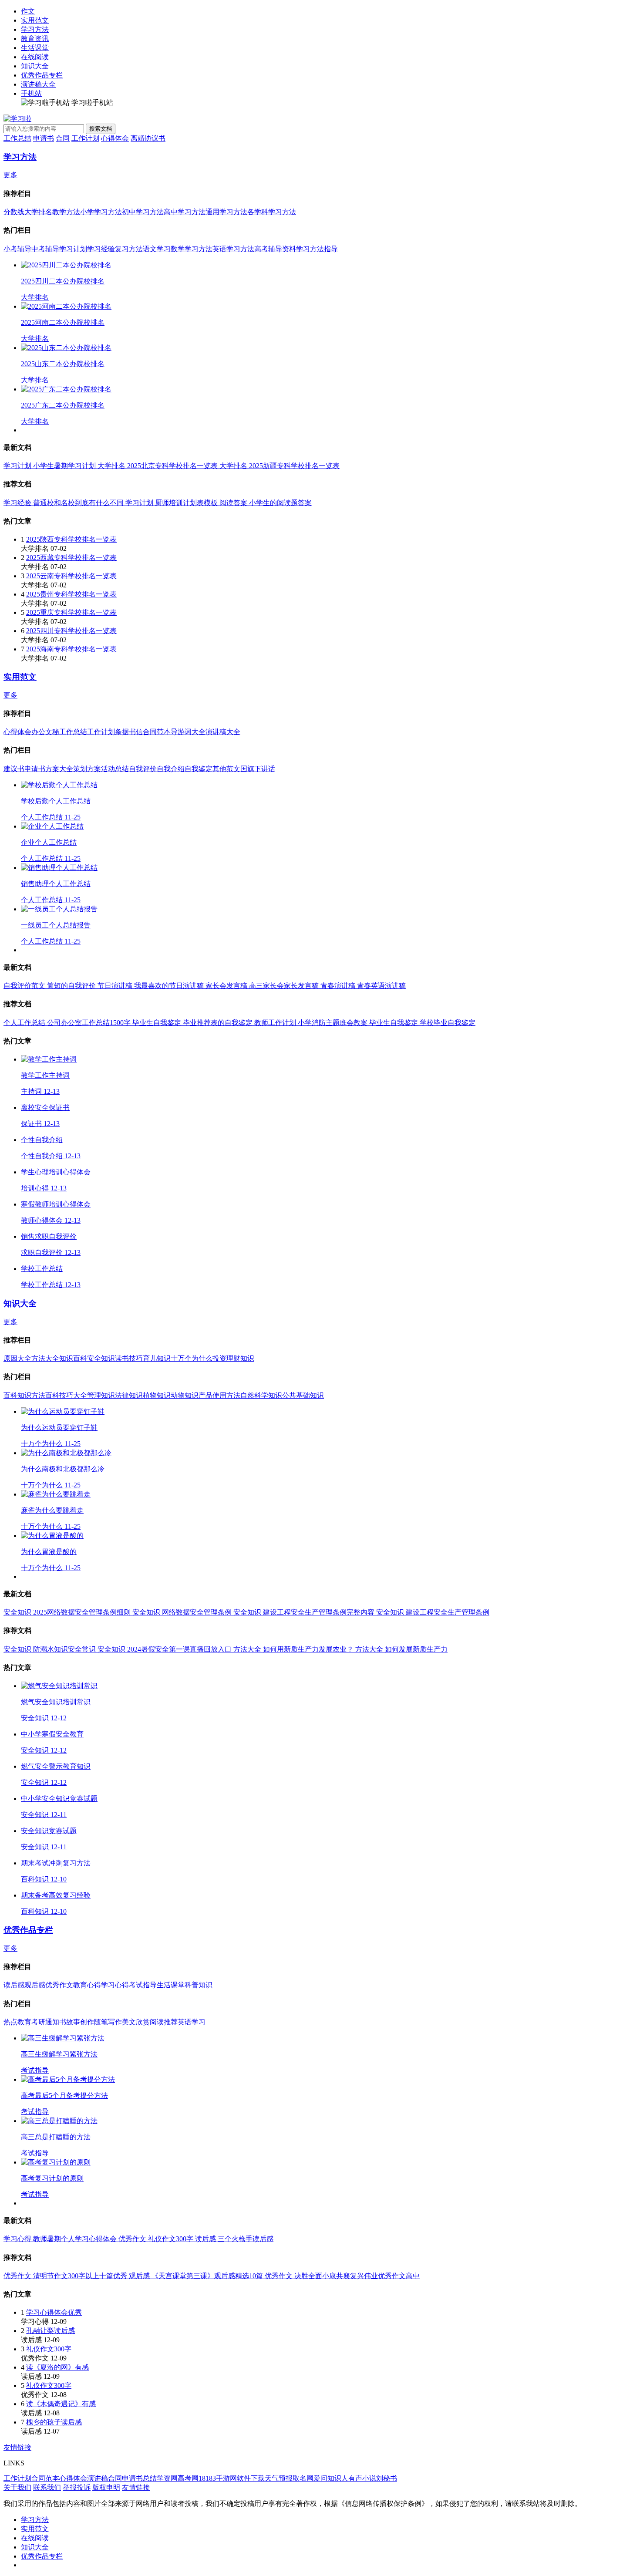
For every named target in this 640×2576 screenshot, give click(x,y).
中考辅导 (45, 249)
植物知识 (157, 1395)
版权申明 (106, 2487)
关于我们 (17, 2487)
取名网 (303, 2478)
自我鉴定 (199, 769)
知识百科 (73, 1358)
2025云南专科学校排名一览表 (71, 576)
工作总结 (17, 138)
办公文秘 (45, 732)
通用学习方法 (226, 212)
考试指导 (143, 1985)
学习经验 (101, 249)
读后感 (14, 1985)
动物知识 (185, 1395)
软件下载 (251, 2478)
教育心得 (87, 1985)
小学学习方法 (101, 212)
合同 (63, 138)
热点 (10, 2022)
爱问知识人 (331, 2478)
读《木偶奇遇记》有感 (61, 2404)
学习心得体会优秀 (54, 2312)
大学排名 (38, 212)
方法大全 (45, 1358)
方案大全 (59, 769)
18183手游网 (218, 2478)
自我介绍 (171, 769)
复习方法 (129, 249)
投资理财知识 (233, 1358)
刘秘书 (387, 2478)
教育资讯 (35, 39)
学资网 (167, 2478)
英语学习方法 (233, 249)
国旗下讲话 (258, 769)
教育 (24, 2022)
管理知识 (101, 1395)
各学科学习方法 (272, 212)
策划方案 (87, 769)
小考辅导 (17, 249)
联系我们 (47, 2487)
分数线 (14, 212)
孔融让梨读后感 (51, 2331)
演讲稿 (98, 2478)
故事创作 (80, 2022)
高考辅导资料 (275, 249)
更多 (10, 175)
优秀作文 (59, 1985)
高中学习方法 (185, 212)
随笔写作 (108, 2022)
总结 (150, 2478)
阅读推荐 (164, 2022)
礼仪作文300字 (49, 2349)
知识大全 (35, 66)
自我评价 (143, 769)
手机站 (31, 93)
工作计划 (85, 138)
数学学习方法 (192, 249)
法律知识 (129, 1395)
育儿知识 (157, 1358)
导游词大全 (188, 732)
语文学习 (157, 249)
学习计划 (73, 249)
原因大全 (17, 1358)
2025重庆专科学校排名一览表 (71, 612)
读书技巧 (129, 1358)
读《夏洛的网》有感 (57, 2367)
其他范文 (226, 769)
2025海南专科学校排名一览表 (71, 649)
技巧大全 (73, 1395)
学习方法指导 (317, 249)
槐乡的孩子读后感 (54, 2422)
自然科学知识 (261, 1395)
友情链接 (17, 2447)
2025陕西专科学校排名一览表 (71, 539)
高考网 (188, 2478)
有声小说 (362, 2478)
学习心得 (115, 1985)
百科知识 (17, 1395)
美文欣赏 (136, 2022)
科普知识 (199, 1985)
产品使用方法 (219, 1395)
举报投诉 (77, 2487)
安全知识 (101, 1358)
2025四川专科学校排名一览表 (71, 631)
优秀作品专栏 (42, 75)
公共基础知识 (303, 1395)
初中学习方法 (143, 212)
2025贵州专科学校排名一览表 (71, 594)
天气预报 (279, 2478)
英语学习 (192, 2022)
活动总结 (115, 769)
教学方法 (66, 212)
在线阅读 (35, 57)
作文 (28, 11)
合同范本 (157, 732)
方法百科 (45, 1395)
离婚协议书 (148, 138)
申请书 (44, 138)
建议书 (14, 769)
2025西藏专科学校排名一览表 (71, 558)
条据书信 (129, 732)
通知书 (56, 2022)
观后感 (35, 1985)
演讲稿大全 (38, 84)
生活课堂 (35, 48)
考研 (38, 2022)
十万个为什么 (192, 1358)
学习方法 (35, 29)
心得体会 (115, 138)
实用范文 (35, 20)
